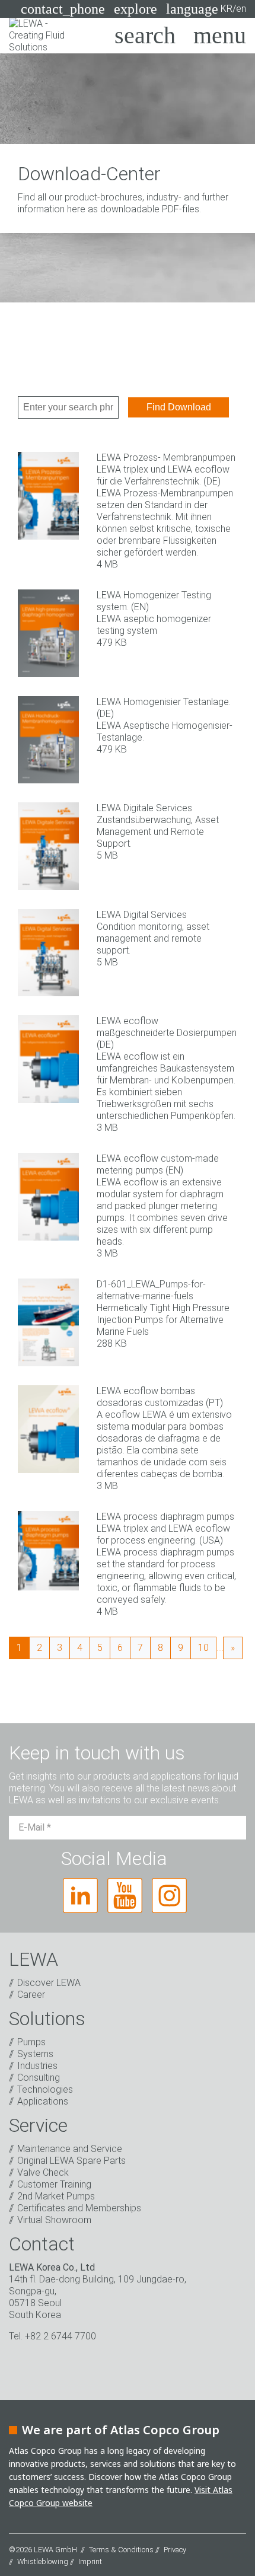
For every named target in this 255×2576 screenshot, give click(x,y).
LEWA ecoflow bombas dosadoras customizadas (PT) (160, 1397)
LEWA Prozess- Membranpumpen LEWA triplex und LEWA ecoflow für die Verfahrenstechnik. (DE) (166, 469)
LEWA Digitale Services (144, 808)
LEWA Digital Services (142, 915)
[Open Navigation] (220, 36)
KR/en (206, 9)
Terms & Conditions (121, 2550)
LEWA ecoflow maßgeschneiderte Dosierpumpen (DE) (167, 1033)
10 (203, 1648)
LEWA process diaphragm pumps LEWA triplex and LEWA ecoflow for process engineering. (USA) (165, 1528)
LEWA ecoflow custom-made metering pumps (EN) (158, 1164)
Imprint (90, 2561)
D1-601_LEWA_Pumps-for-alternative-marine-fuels (151, 1290)
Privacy (175, 2550)
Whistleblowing (43, 2561)
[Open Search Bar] (145, 36)
